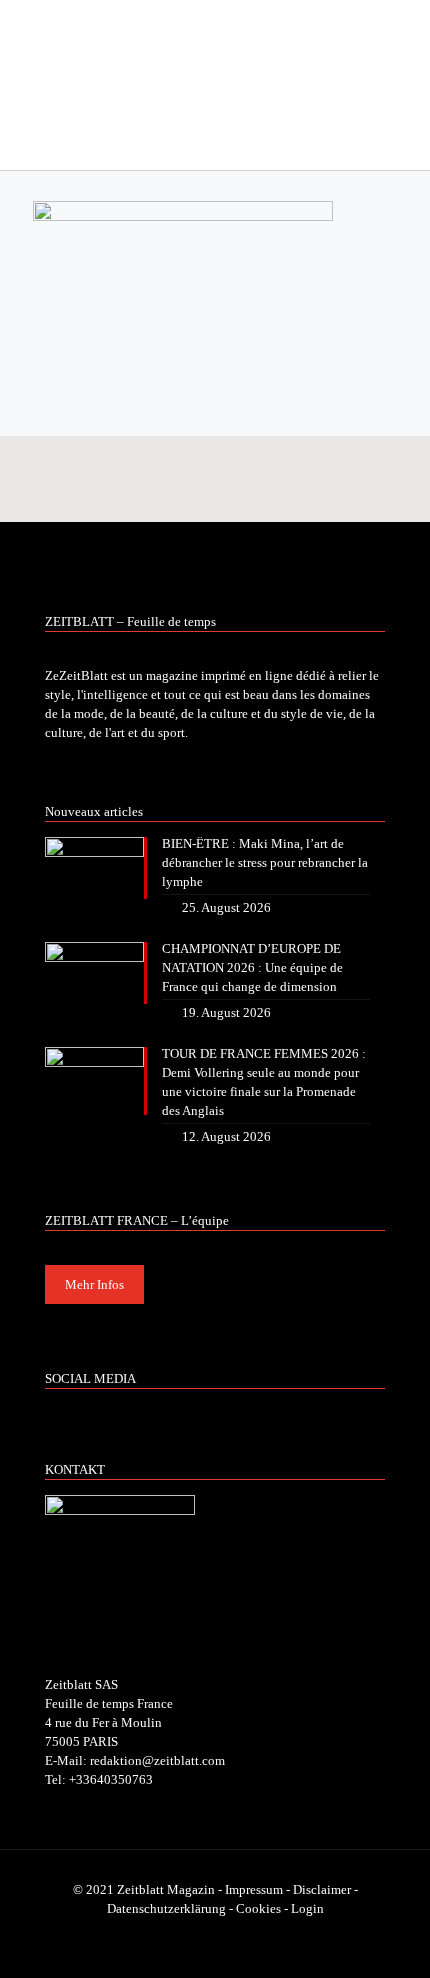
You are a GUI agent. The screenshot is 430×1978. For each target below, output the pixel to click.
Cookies (258, 1908)
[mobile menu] (403, 40)
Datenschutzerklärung (166, 1908)
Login (307, 1908)
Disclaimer (322, 1889)
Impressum (254, 1889)
